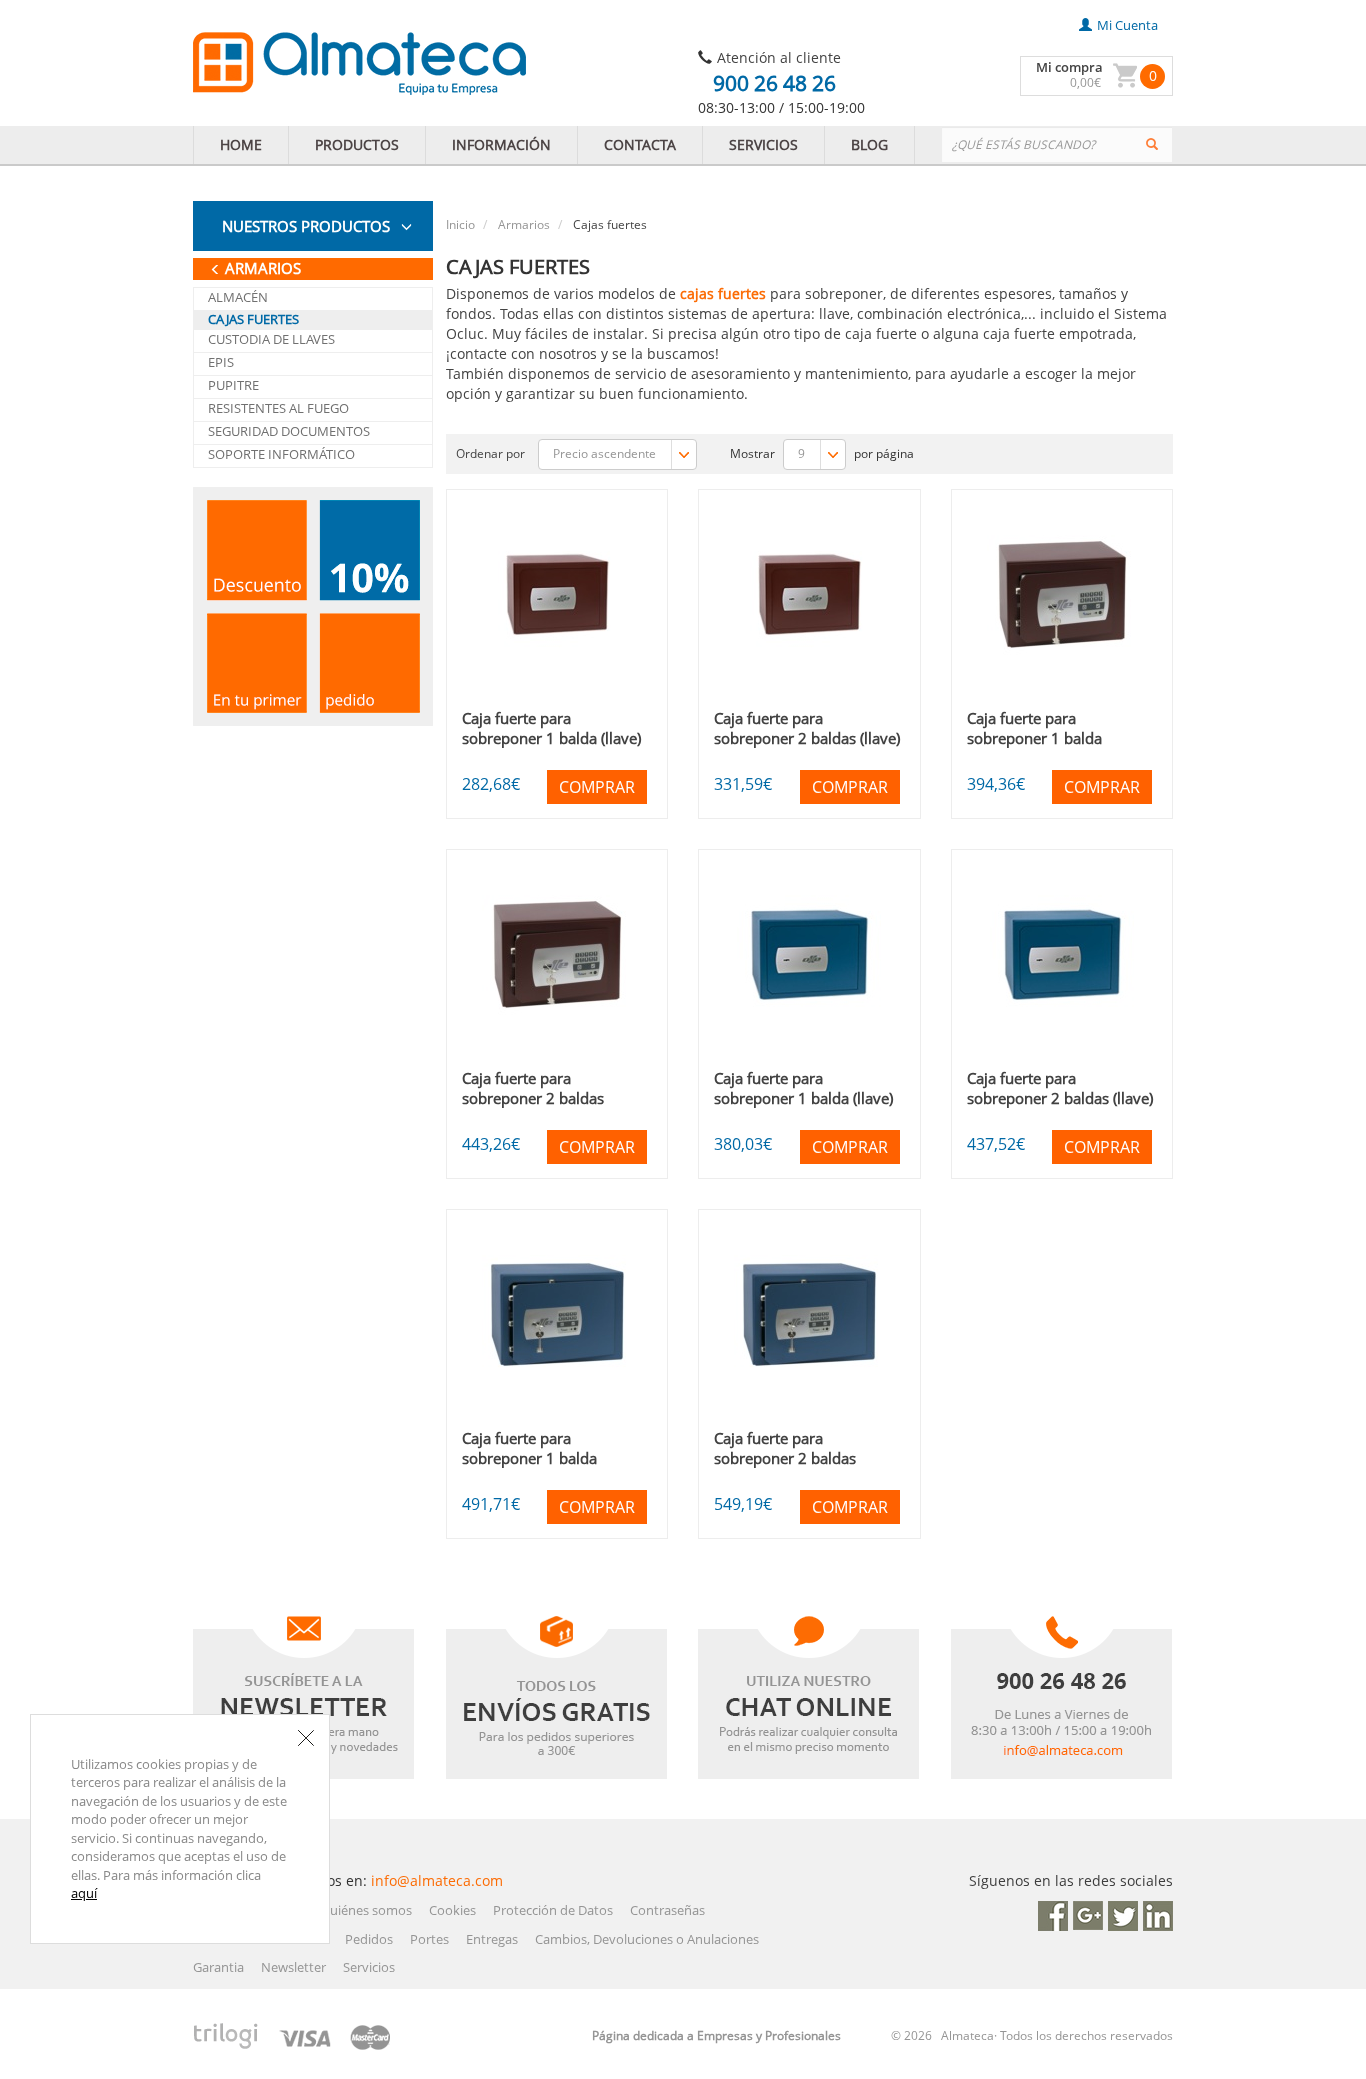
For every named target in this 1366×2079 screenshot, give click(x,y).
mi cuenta (1127, 25)
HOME (241, 144)
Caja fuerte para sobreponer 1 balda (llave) (551, 728)
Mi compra (1069, 67)
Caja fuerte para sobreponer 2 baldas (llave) (807, 728)
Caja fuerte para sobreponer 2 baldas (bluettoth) (533, 1098)
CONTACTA (640, 144)
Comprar (597, 787)
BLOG (869, 144)
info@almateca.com (437, 1880)
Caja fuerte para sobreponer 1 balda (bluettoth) (1034, 738)
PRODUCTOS (357, 144)
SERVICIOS (763, 144)
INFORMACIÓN (501, 144)
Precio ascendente (606, 453)
